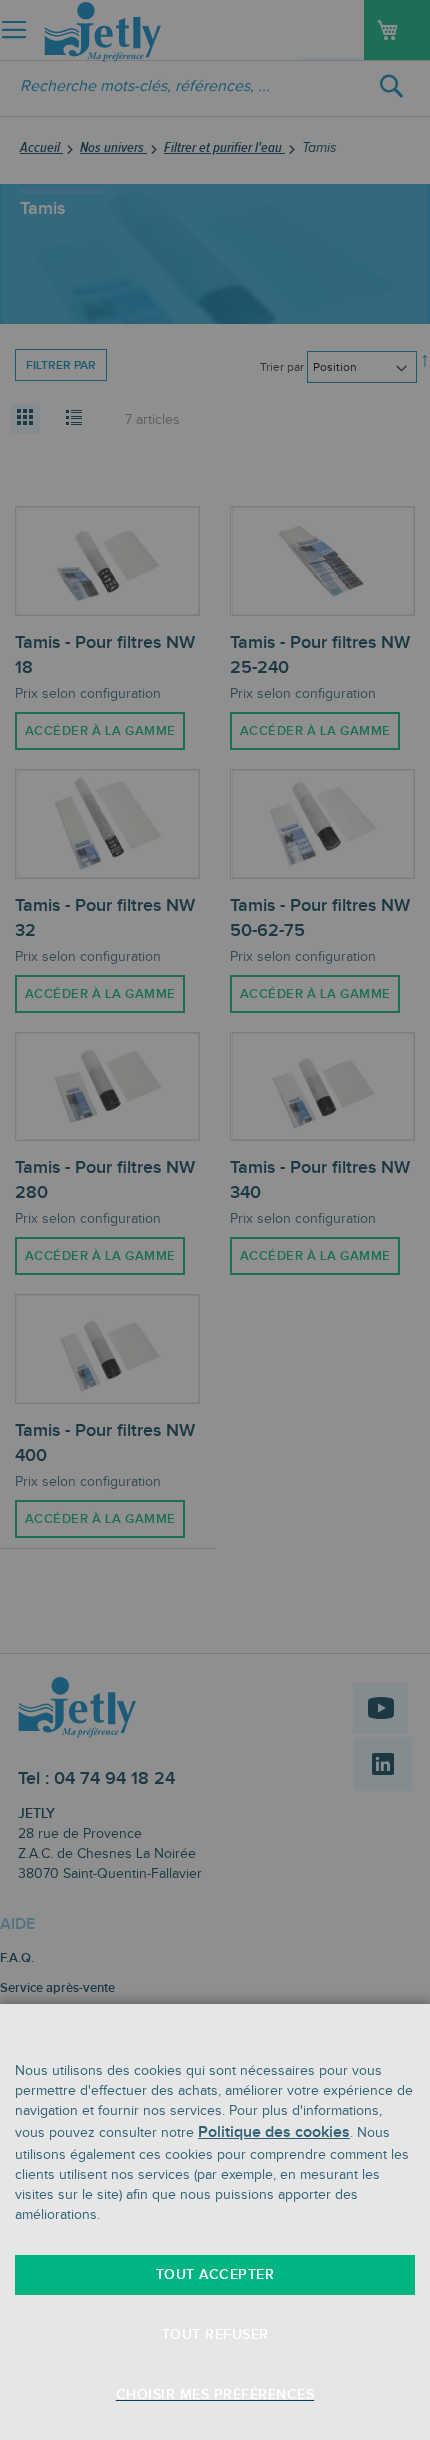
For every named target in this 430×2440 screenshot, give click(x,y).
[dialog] (215, 1220)
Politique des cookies (274, 2132)
